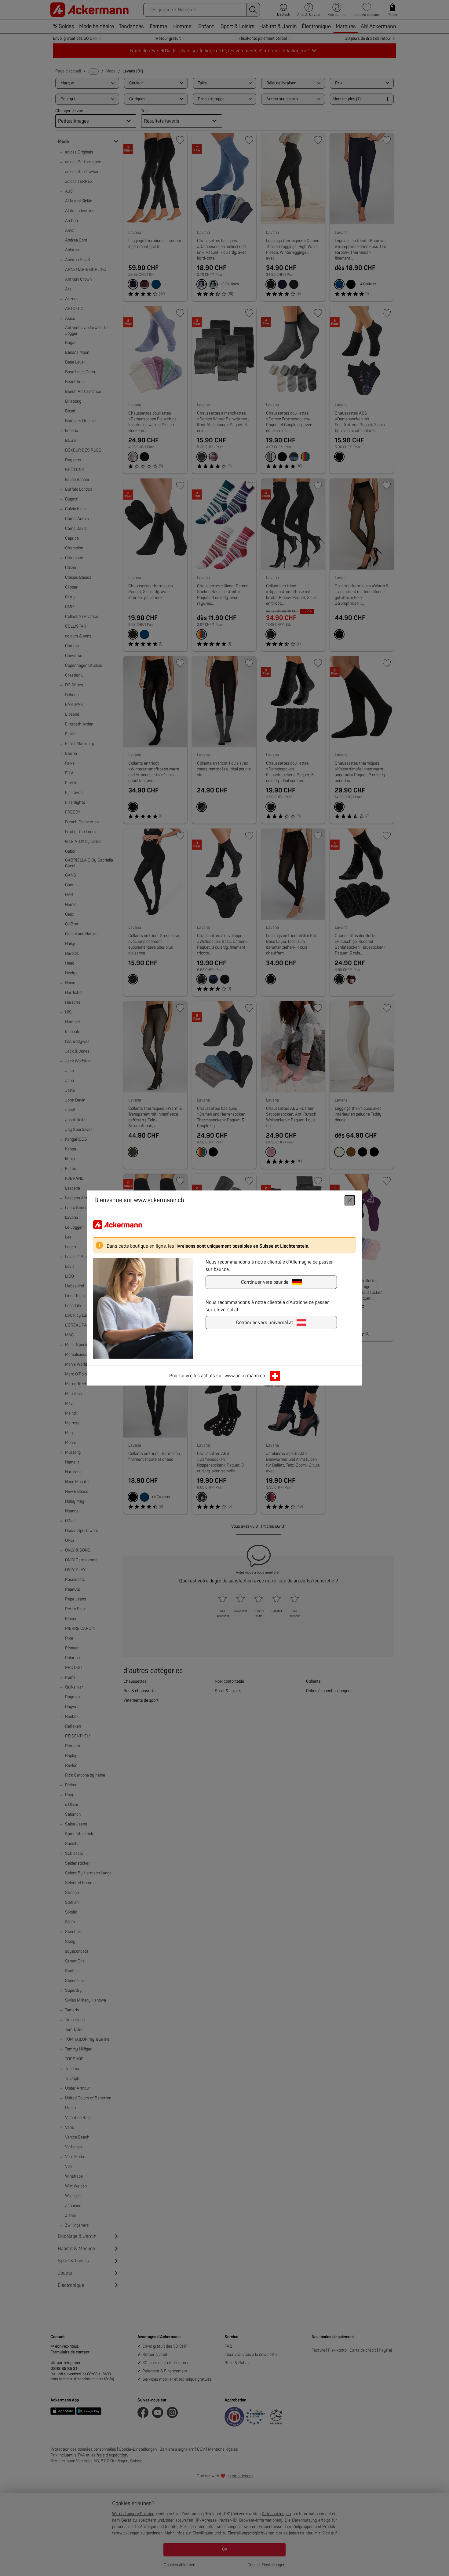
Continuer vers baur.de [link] (265, 1282)
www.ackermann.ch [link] (245, 1376)
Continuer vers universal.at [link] (265, 1323)
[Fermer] (350, 1200)
